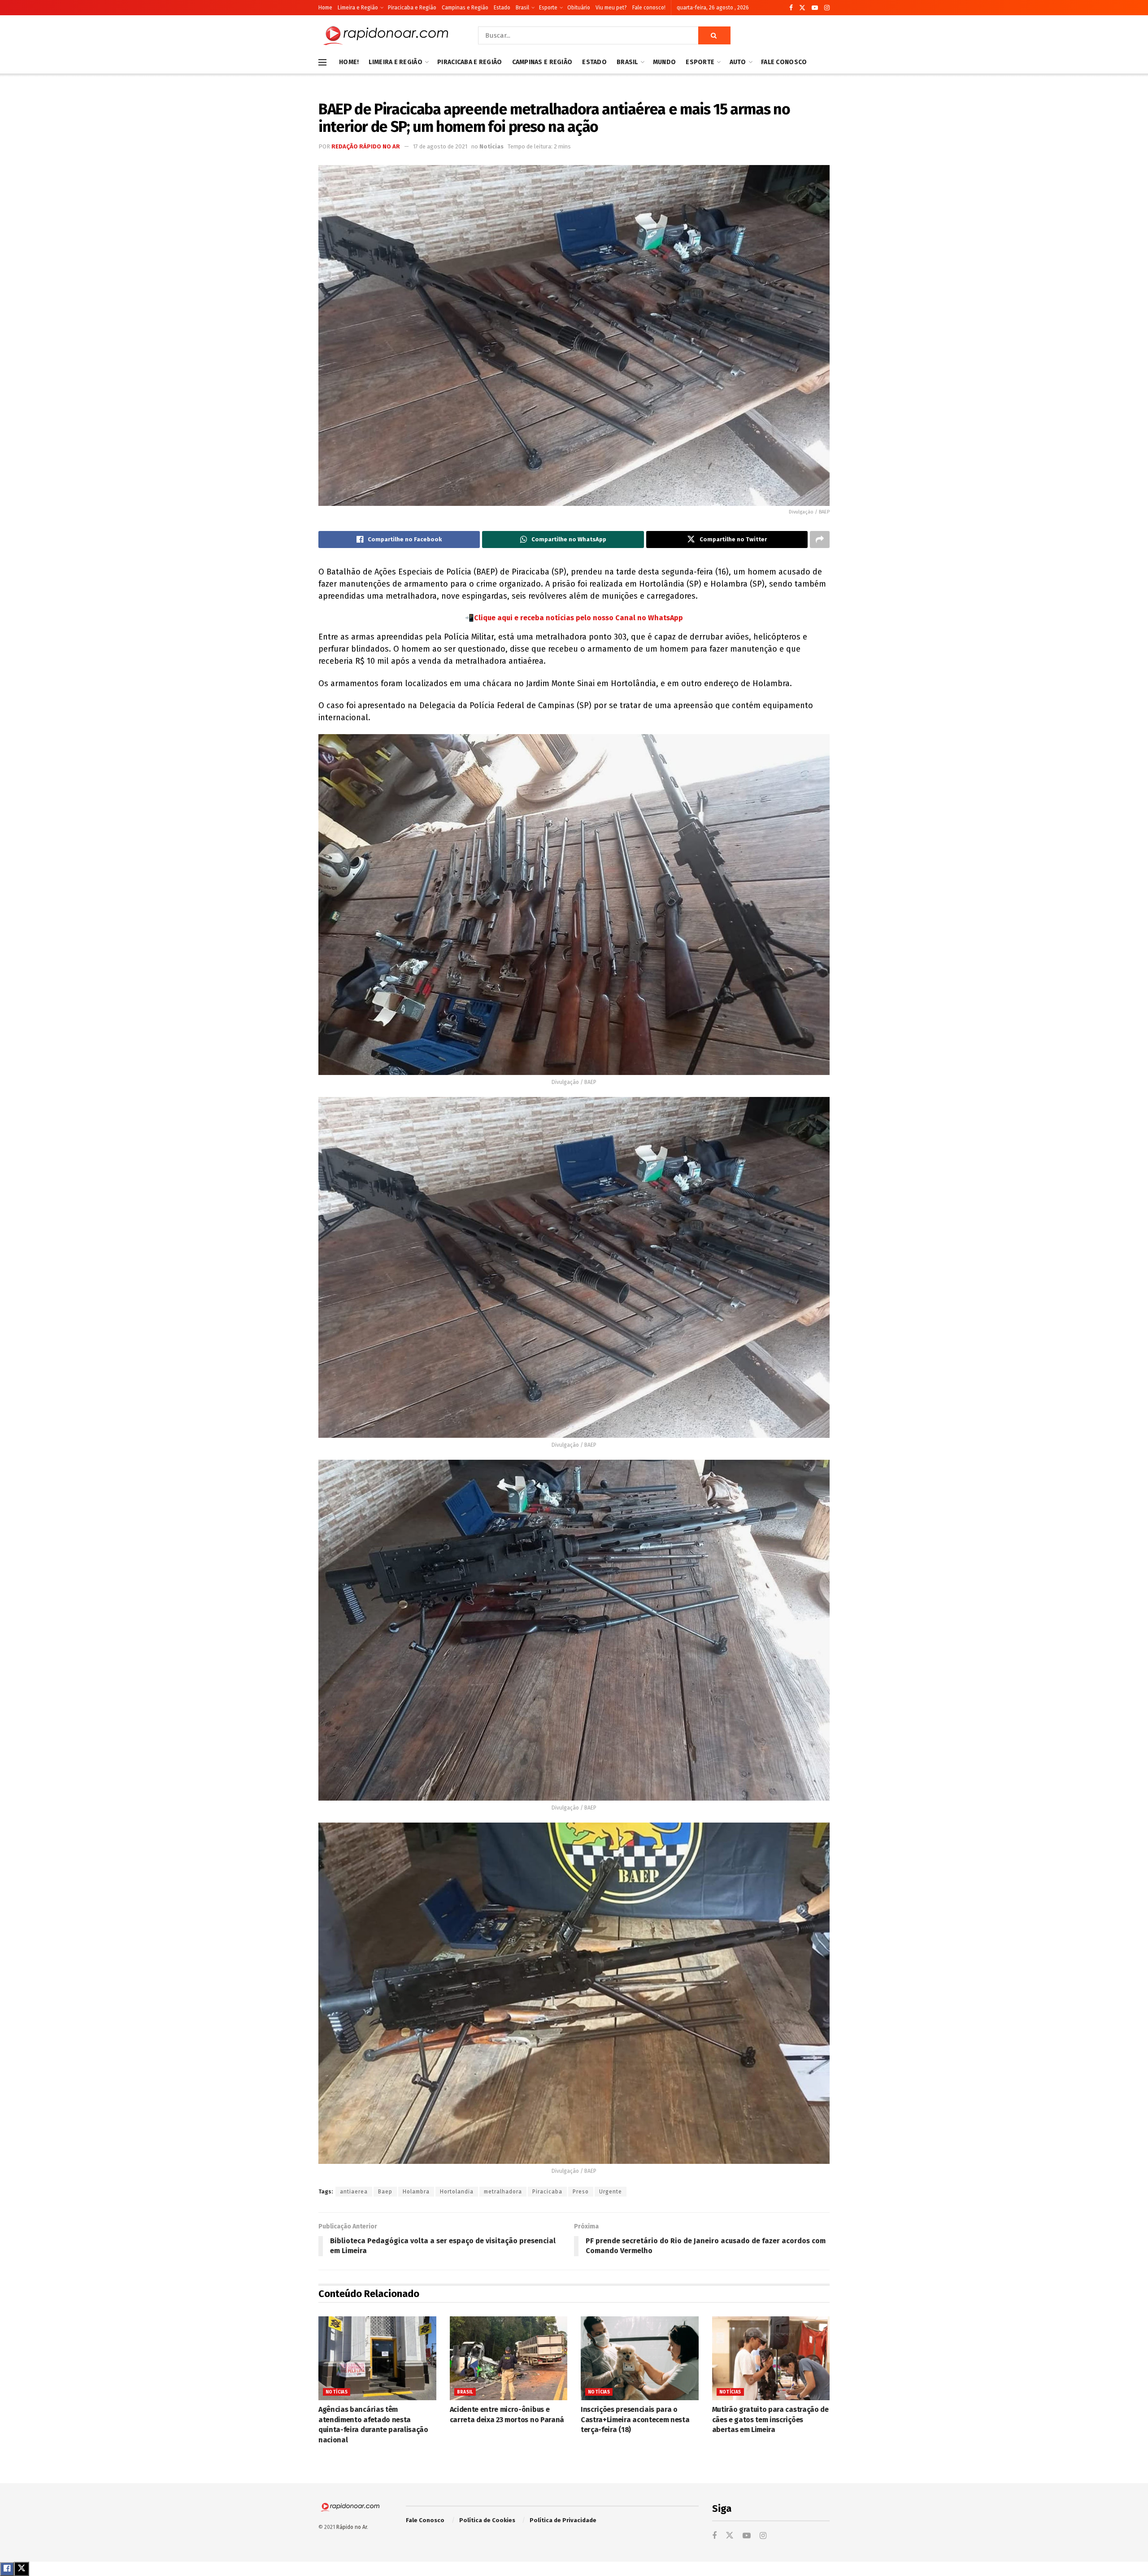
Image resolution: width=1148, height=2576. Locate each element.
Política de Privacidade (563, 2520)
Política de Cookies (487, 2520)
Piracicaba (547, 2192)
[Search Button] (714, 35)
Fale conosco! (649, 8)
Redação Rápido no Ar (366, 146)
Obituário (579, 8)
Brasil (522, 8)
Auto (738, 62)
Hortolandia (457, 2192)
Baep (385, 2192)
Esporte (548, 8)
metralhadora (503, 2192)
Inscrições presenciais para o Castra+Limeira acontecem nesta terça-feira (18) (635, 2419)
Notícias (491, 146)
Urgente (611, 2192)
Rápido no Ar (352, 2527)
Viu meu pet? (611, 8)
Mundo (664, 62)
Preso (581, 2192)
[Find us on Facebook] (791, 8)
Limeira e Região (358, 8)
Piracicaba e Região (412, 8)
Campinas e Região (465, 8)
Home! (349, 62)
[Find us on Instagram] (827, 8)
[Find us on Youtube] (815, 8)
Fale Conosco (784, 62)
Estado (502, 8)
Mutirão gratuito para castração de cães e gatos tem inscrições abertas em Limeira (770, 2419)
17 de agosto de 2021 (440, 146)
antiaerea (354, 2192)
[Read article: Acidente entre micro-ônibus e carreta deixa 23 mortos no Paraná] (509, 2358)
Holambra (416, 2192)
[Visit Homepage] (386, 35)
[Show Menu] (322, 62)
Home (325, 8)
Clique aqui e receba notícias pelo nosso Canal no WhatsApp (578, 618)
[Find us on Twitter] (802, 8)
